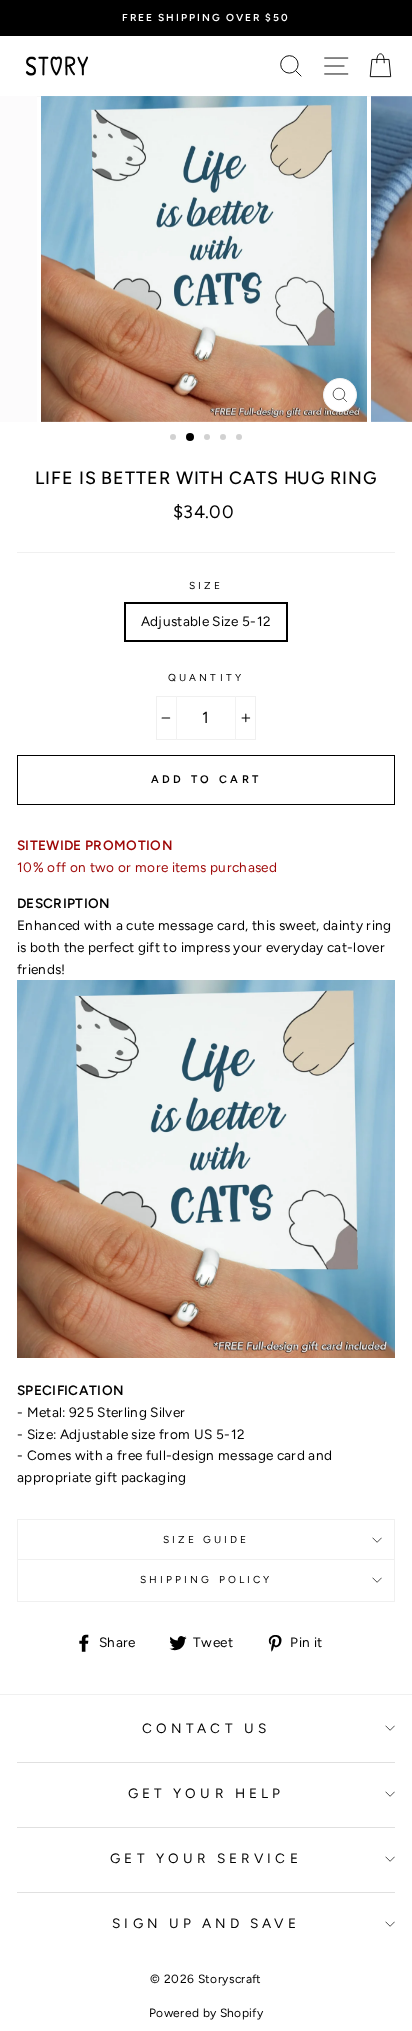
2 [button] (191, 438)
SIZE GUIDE (206, 1539)
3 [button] (209, 439)
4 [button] (225, 439)
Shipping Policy (206, 1579)
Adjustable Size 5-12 (206, 621)
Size (206, 585)
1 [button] (175, 439)
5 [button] (241, 439)
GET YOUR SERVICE (205, 1858)
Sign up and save (205, 1923)
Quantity (205, 677)
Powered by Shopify (206, 2013)
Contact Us (206, 1728)
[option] (206, 18)
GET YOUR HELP (206, 1793)
